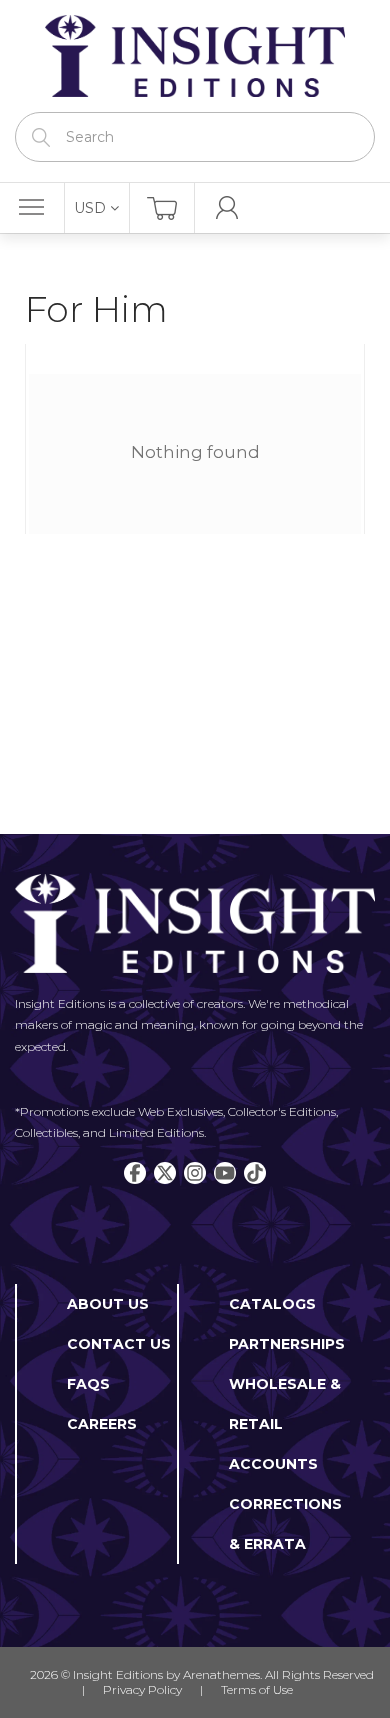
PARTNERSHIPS (287, 1344)
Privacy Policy (142, 1689)
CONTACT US (119, 1344)
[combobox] (195, 137)
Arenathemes (221, 1674)
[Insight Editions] (195, 56)
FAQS (88, 1384)
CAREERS (102, 1424)
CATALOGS (272, 1304)
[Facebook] (135, 1173)
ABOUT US (108, 1304)
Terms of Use (257, 1689)
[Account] (227, 208)
